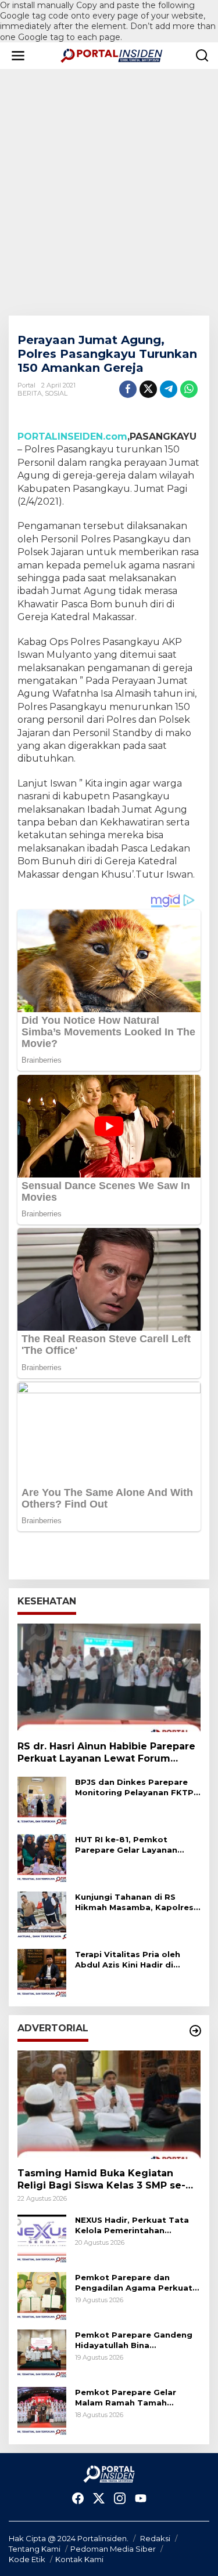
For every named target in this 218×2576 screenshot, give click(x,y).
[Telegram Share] (169, 389)
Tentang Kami (35, 2549)
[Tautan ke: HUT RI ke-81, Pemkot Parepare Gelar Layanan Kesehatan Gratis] (42, 1858)
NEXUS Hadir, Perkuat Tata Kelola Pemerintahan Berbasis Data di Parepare (132, 2225)
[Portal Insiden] (112, 55)
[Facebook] (78, 2499)
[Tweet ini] (148, 389)
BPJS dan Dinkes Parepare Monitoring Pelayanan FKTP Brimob (134, 1787)
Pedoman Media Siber (113, 2549)
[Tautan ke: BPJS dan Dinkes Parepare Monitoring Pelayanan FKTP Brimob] (42, 1800)
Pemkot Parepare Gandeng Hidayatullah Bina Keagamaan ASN (134, 2340)
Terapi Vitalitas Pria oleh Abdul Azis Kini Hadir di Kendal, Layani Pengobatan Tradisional (134, 1960)
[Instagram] (120, 2499)
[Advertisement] (109, 184)
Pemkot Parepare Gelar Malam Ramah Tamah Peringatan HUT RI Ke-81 (127, 2398)
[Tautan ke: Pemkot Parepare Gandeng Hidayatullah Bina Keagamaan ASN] (42, 2353)
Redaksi (155, 2538)
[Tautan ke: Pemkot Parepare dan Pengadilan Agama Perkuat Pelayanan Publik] (42, 2295)
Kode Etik (27, 2559)
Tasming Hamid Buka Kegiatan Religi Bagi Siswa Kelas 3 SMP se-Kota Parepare (101, 2180)
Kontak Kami (79, 2559)
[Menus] (18, 56)
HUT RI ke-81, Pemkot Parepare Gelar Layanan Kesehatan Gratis (126, 1845)
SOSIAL (56, 393)
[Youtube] (141, 2499)
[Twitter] (99, 2499)
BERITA (30, 393)
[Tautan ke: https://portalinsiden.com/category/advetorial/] (195, 2031)
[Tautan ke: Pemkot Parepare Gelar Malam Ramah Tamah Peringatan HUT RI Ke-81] (42, 2410)
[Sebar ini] (128, 389)
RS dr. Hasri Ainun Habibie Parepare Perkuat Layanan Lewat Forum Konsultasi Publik (106, 1753)
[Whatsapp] (189, 389)
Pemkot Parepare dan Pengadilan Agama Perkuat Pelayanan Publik (134, 2283)
